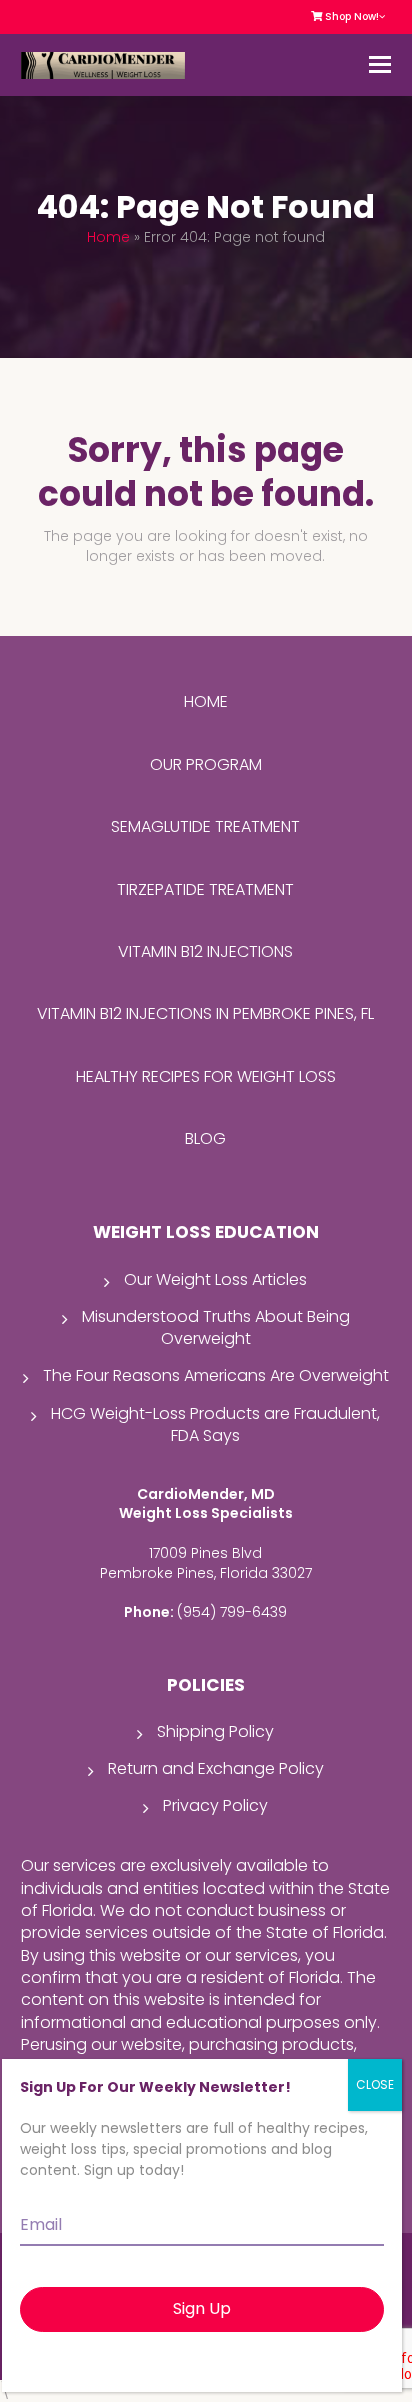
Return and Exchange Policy (216, 1768)
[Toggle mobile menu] (380, 65)
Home (108, 237)
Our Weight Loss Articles (215, 1279)
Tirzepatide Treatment (205, 889)
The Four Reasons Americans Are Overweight (216, 1375)
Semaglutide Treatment (205, 826)
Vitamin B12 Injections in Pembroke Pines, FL (205, 1013)
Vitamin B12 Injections (205, 951)
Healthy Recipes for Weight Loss (206, 1076)
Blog (205, 1138)
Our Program (206, 764)
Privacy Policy (215, 1805)
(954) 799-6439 (232, 1612)
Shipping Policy (215, 1731)
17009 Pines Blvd (205, 1553)
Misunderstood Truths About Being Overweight (216, 1327)
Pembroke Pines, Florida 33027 (206, 1573)
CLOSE (375, 2084)
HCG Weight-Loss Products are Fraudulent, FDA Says (215, 1424)
